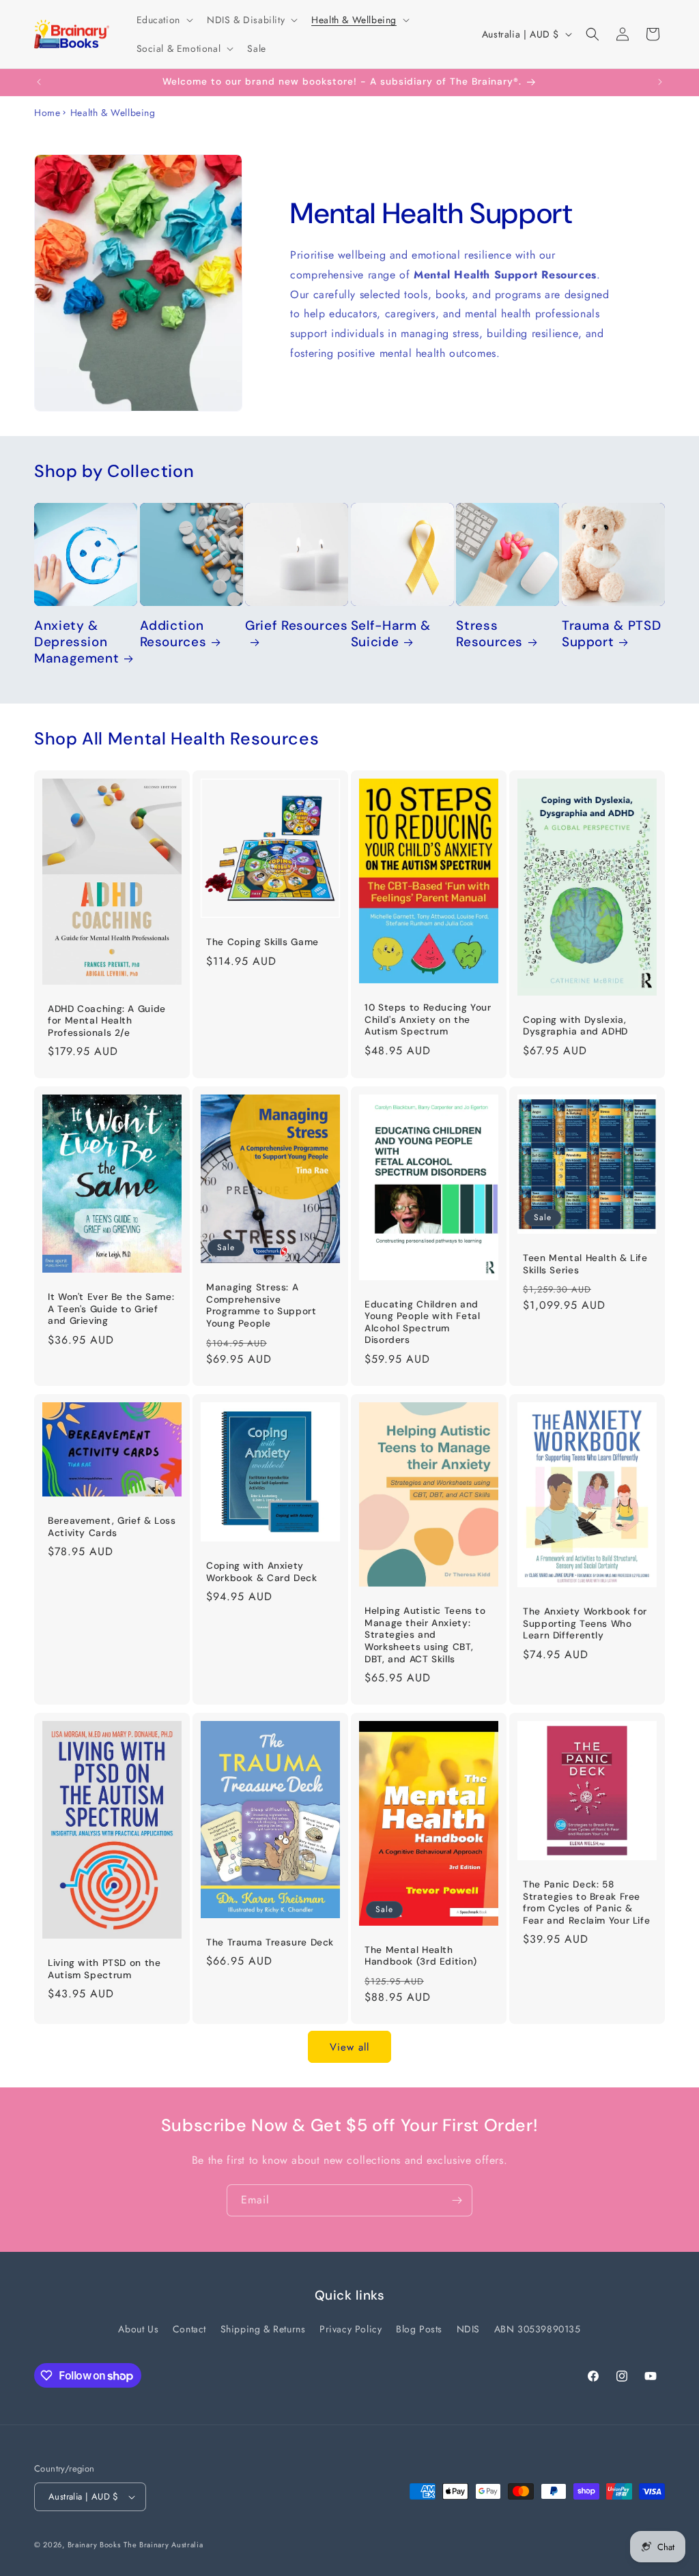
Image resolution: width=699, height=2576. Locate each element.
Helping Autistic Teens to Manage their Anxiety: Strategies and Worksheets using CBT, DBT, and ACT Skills (425, 1635)
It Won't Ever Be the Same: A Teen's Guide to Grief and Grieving (111, 1309)
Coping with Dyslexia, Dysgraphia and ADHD (575, 1026)
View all (349, 2047)
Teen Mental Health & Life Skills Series (585, 1264)
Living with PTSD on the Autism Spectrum (104, 1970)
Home (47, 113)
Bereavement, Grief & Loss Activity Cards (112, 1527)
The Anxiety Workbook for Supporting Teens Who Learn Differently (585, 1624)
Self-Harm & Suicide (391, 634)
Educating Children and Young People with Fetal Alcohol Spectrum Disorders (423, 1322)
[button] (163, 20)
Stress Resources (489, 634)
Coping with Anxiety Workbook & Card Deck (262, 1572)
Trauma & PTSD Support (611, 634)
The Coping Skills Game (262, 942)
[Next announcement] (660, 82)
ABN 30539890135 (538, 2329)
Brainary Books (94, 2545)
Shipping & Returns (263, 2329)
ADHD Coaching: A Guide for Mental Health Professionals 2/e (107, 1021)
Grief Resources (296, 626)
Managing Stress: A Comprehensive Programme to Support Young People (261, 1306)
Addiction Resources (173, 634)
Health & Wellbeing (113, 113)
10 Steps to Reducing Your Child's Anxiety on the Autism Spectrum (428, 1019)
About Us (138, 2329)
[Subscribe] (457, 2200)
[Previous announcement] (39, 82)
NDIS (468, 2329)
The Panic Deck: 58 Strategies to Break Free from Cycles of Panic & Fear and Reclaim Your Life (586, 1902)
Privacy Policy (351, 2329)
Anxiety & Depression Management (76, 642)
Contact (189, 2329)
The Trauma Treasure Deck (270, 1942)
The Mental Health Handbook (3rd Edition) (421, 1956)
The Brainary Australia (163, 2545)
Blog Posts (419, 2329)
